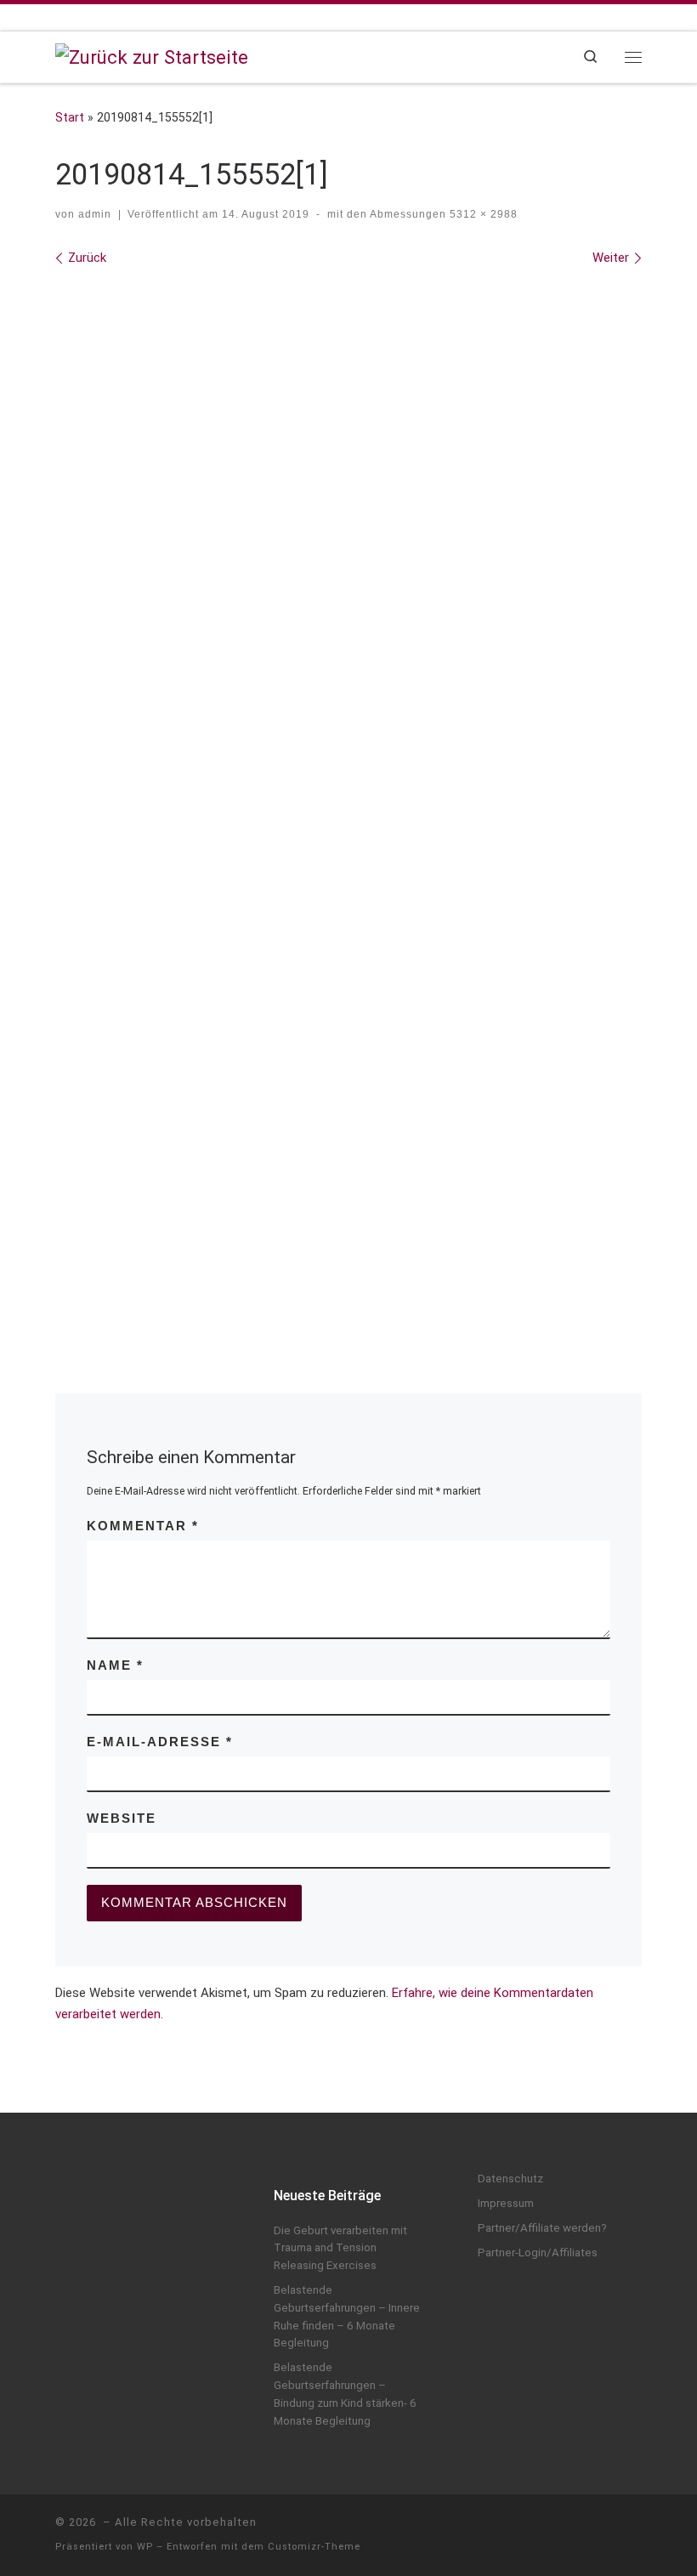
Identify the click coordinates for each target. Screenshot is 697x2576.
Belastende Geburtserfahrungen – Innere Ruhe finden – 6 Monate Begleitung (347, 2316)
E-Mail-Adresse (160, 1742)
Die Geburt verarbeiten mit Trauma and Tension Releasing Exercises (340, 2248)
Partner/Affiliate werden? (542, 2228)
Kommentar (143, 1526)
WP (145, 2547)
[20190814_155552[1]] (348, 802)
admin (95, 214)
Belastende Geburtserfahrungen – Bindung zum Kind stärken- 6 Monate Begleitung (345, 2394)
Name (115, 1665)
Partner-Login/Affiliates (538, 2253)
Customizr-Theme (314, 2547)
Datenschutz (510, 2179)
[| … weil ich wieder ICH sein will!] (152, 55)
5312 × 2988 (482, 214)
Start (70, 117)
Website (122, 1819)
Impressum (506, 2203)
